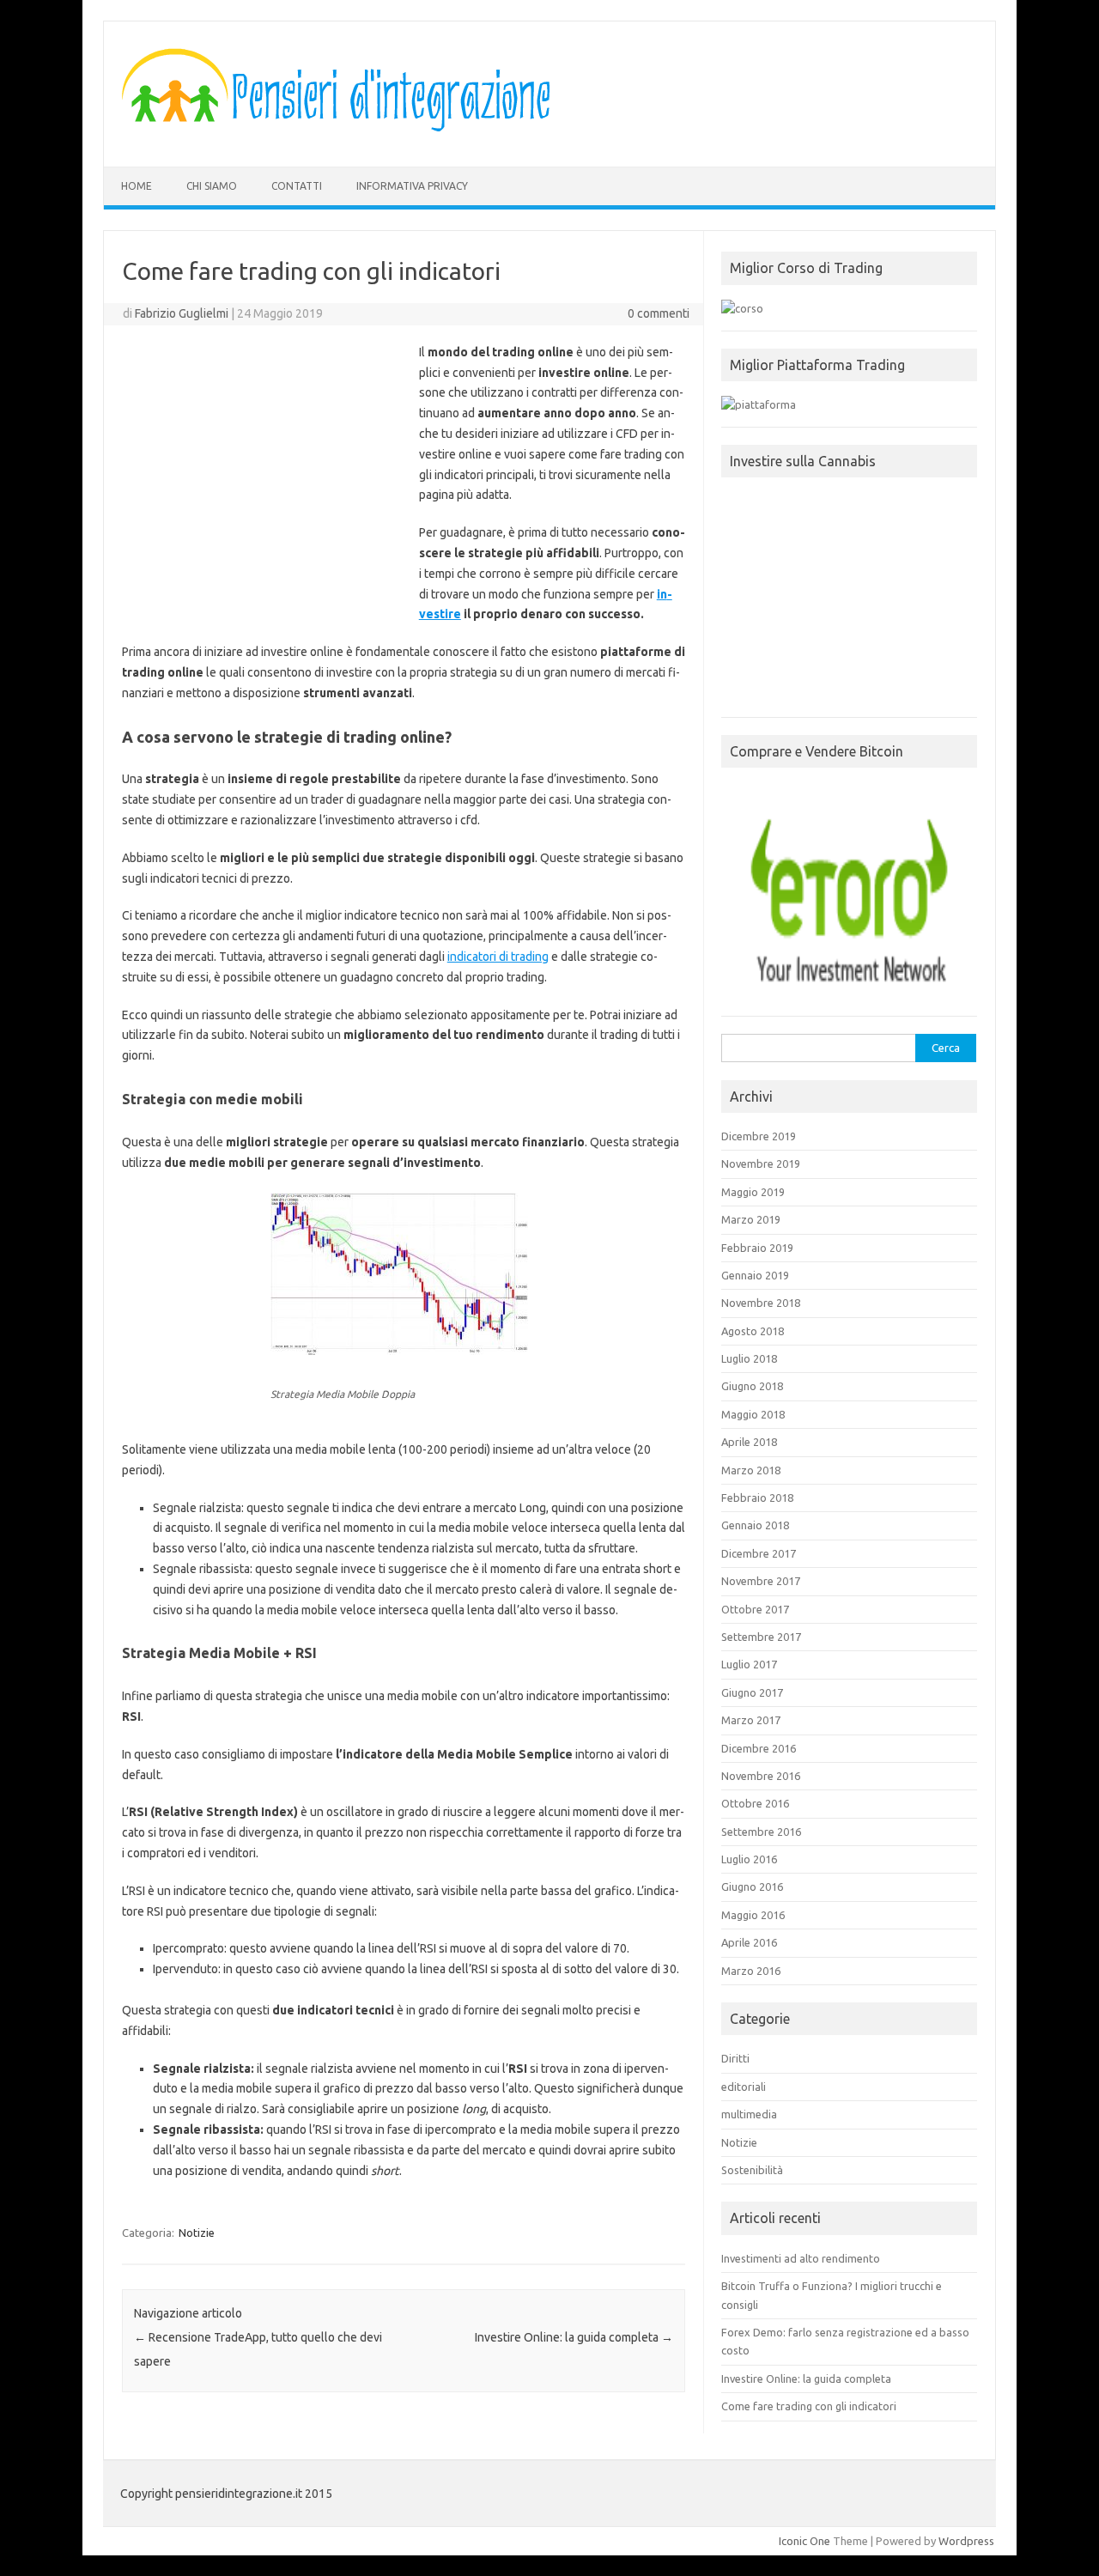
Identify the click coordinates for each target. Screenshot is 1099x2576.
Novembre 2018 (761, 1303)
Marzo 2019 (751, 1219)
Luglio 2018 (749, 1358)
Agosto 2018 (753, 1331)
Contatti (297, 186)
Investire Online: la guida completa (574, 2337)
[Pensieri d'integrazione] (341, 137)
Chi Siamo (212, 186)
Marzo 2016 (751, 1971)
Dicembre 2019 (759, 1136)
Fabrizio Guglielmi (182, 313)
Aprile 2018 (749, 1442)
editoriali (744, 2087)
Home (137, 186)
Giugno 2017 (752, 1692)
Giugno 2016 (752, 1886)
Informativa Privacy (412, 186)
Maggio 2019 (753, 1192)
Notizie (197, 2233)
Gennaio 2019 (755, 1275)
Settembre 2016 (761, 1832)
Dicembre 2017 (759, 1553)
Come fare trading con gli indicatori (809, 2406)
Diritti (735, 2058)
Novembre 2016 (761, 1776)
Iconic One (805, 2541)
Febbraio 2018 (757, 1498)
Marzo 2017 (751, 1720)
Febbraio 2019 (757, 1248)
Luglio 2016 (749, 1859)
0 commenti (659, 313)
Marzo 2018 (751, 1470)
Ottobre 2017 (755, 1609)
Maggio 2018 (753, 1414)
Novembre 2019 (761, 1163)
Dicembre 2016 (759, 1748)
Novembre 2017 (761, 1581)
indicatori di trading (498, 957)
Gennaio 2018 (755, 1525)
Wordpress (966, 2541)
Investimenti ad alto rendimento (801, 2258)
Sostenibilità (752, 2170)
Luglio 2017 (749, 1664)
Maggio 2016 (753, 1915)
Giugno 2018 (752, 1386)
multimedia (749, 2114)
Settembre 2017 (761, 1637)
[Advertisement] (266, 471)
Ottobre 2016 (755, 1803)
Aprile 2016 (749, 1942)
